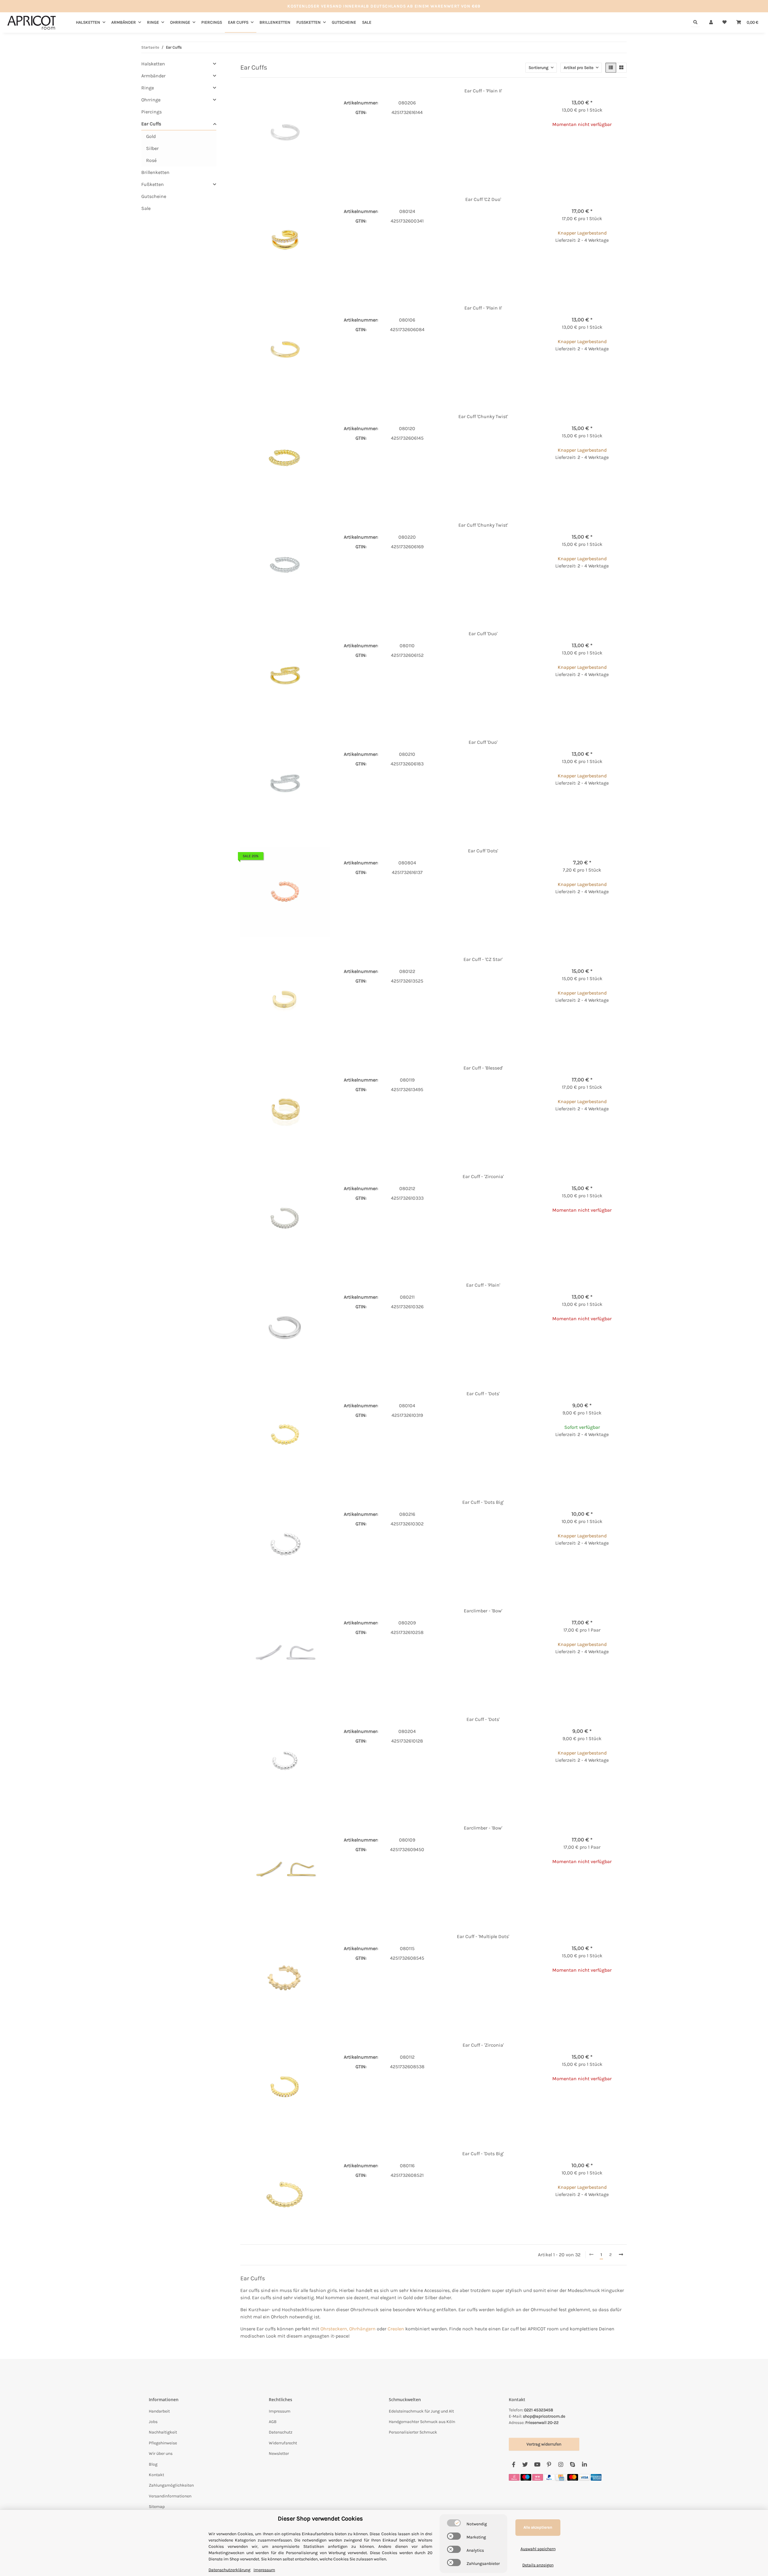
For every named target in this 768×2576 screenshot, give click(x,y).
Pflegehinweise (163, 2443)
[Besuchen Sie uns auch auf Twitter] (525, 2465)
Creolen (396, 2329)
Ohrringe (151, 100)
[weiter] (621, 2255)
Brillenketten (155, 172)
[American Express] (596, 2477)
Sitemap (157, 2507)
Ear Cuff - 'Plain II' (483, 91)
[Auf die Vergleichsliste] (304, 97)
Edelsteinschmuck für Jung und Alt (421, 2411)
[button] (711, 22)
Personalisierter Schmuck (413, 2432)
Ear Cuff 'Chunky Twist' (483, 416)
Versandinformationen (170, 2496)
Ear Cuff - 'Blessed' (483, 1068)
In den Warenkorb (582, 278)
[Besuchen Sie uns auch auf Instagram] (561, 2465)
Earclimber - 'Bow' (483, 1611)
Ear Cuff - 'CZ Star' (483, 959)
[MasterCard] (573, 2477)
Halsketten (153, 64)
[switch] (454, 2523)
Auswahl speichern (538, 2549)
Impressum (280, 2411)
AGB (273, 2422)
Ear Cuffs (151, 124)
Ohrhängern (362, 2329)
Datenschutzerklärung (229, 2570)
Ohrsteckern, (334, 2329)
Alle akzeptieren (538, 2527)
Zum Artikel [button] (582, 144)
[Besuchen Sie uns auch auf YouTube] (537, 2465)
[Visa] (584, 2477)
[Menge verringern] (542, 260)
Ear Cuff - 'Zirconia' (483, 1176)
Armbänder (153, 76)
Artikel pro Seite (579, 68)
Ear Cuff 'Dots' (483, 851)
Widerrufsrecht (283, 2443)
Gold (151, 136)
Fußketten (153, 184)
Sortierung (538, 68)
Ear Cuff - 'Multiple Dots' (483, 1936)
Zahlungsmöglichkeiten (171, 2485)
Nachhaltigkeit (163, 2432)
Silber (152, 148)
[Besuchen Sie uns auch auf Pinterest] (549, 2465)
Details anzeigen (538, 2565)
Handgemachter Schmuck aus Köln (422, 2422)
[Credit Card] (561, 2477)
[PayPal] (549, 2477)
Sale (146, 208)
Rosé (151, 160)
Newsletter (279, 2453)
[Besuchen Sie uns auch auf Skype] (573, 2465)
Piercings (151, 112)
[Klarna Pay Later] (538, 2477)
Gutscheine (154, 196)
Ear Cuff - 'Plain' (483, 1285)
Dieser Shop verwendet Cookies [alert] (320, 2519)
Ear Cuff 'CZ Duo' (483, 199)
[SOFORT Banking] (514, 2477)
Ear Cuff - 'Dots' (483, 1394)
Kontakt (156, 2475)
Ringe (148, 88)
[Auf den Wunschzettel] (319, 97)
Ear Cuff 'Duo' (483, 634)
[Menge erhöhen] (622, 260)
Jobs (153, 2422)
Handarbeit (159, 2411)
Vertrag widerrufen (544, 2444)
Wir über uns (161, 2453)
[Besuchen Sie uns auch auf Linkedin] (584, 2465)
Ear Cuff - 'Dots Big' (483, 1502)
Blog (153, 2464)
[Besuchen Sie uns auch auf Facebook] (513, 2465)
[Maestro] (526, 2477)
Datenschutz (281, 2432)
